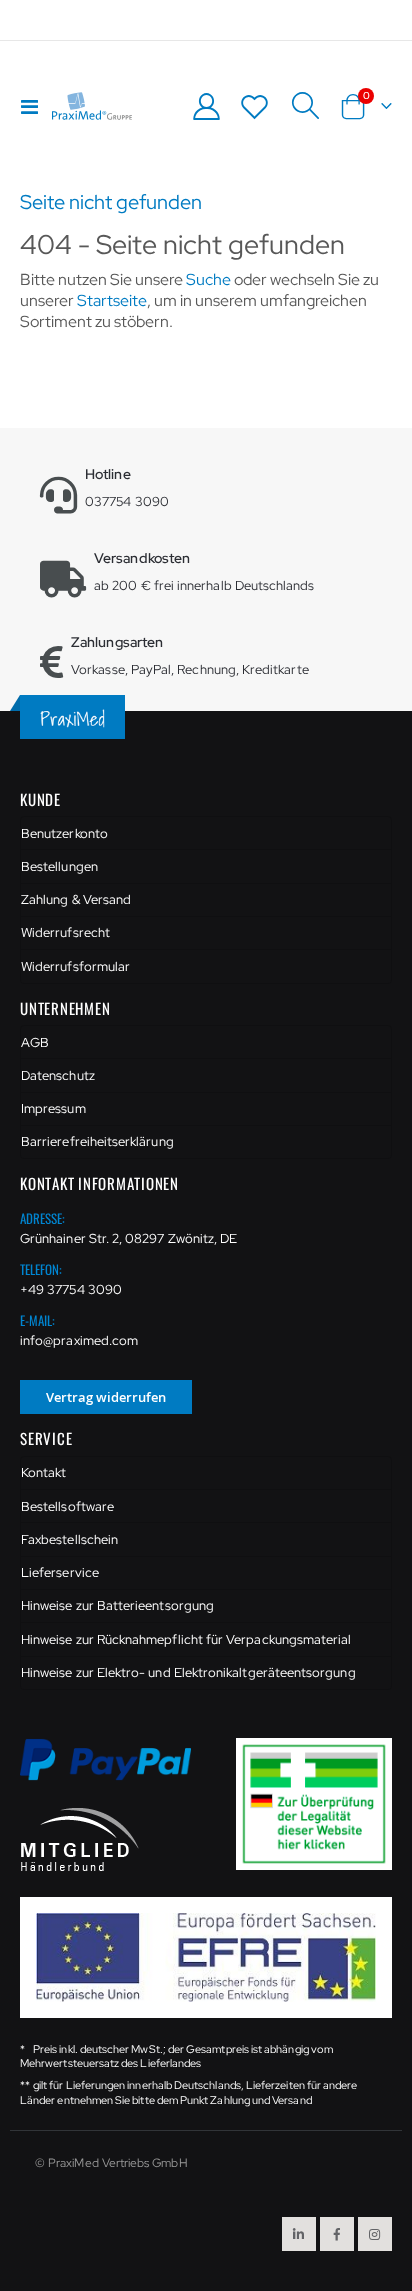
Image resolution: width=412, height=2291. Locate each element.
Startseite (112, 300)
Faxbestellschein (69, 1539)
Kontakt (43, 1472)
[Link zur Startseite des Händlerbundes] (80, 1838)
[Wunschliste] (255, 106)
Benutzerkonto (64, 833)
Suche (208, 279)
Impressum (53, 1108)
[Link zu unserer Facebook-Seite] (337, 2234)
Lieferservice (60, 1572)
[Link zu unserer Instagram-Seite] (375, 2234)
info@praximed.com (79, 1340)
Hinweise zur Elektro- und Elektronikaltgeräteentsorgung (188, 1672)
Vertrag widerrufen (106, 1397)
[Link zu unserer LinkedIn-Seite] (299, 2234)
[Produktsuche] (305, 106)
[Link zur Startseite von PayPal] (118, 1770)
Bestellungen (59, 866)
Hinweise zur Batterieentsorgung (117, 1605)
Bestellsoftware (67, 1506)
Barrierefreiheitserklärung (97, 1141)
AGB (35, 1042)
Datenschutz (58, 1075)
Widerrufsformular (75, 966)
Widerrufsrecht (65, 932)
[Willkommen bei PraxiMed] (92, 106)
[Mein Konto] (206, 106)
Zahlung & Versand (76, 899)
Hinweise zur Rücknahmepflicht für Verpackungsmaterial (186, 1639)
